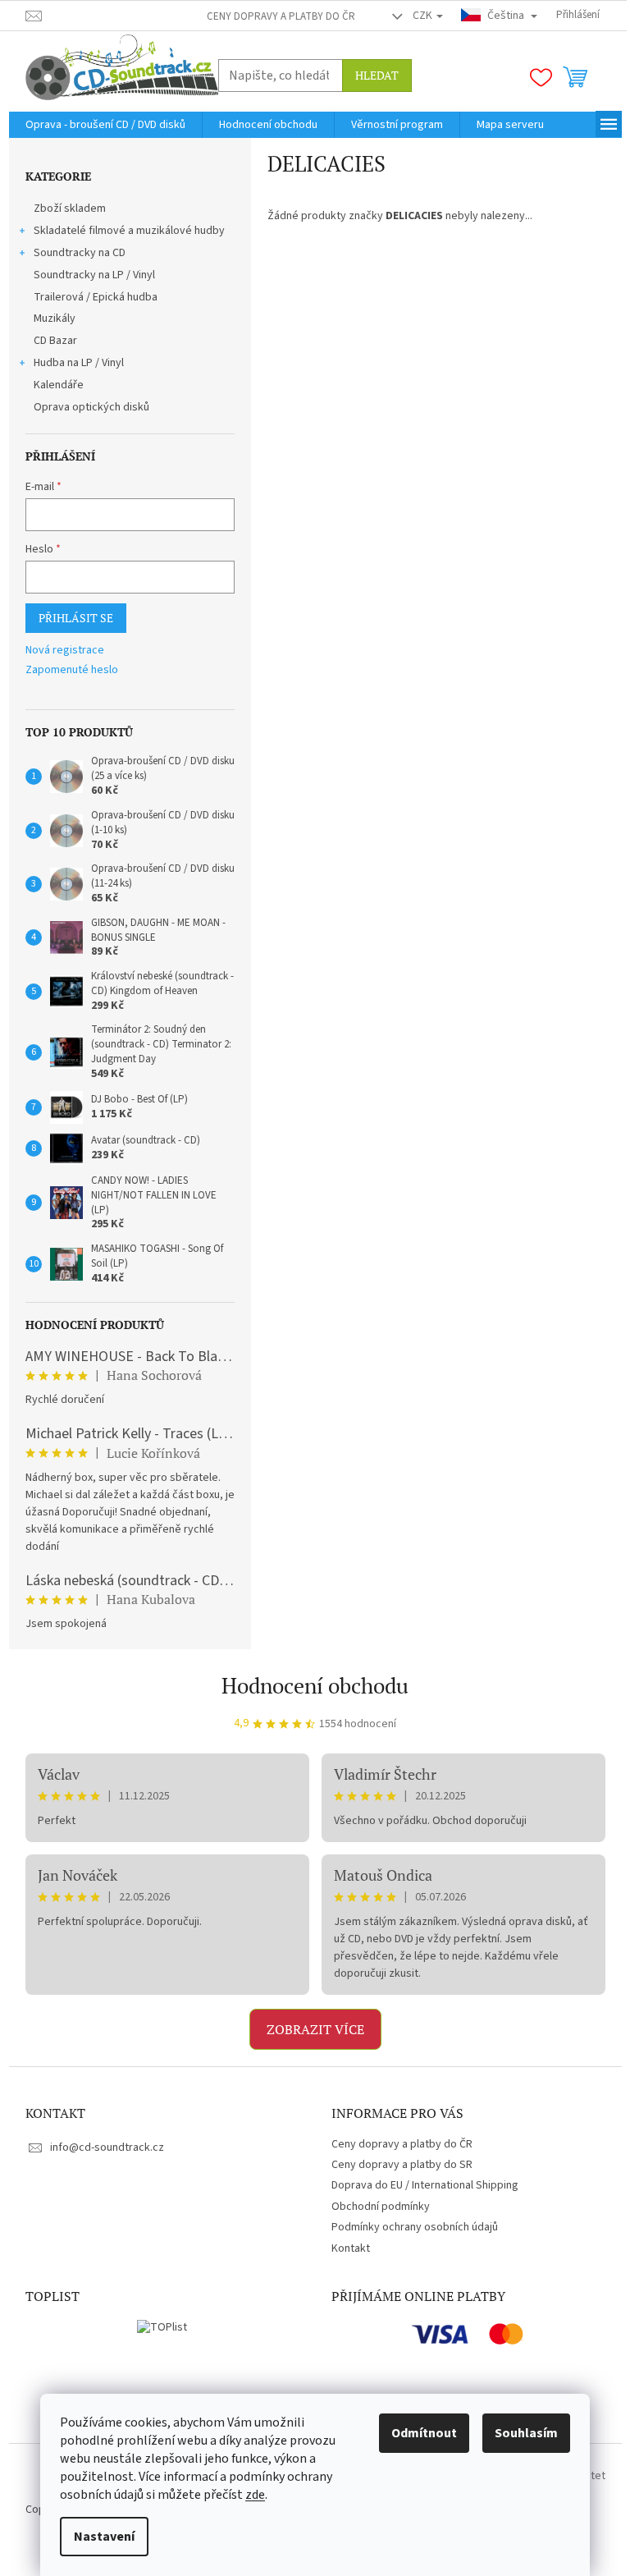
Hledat (377, 75)
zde (255, 2495)
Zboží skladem (70, 209)
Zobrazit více (315, 2029)
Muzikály (55, 319)
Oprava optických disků (91, 407)
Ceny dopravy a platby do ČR (281, 16)
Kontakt (351, 2248)
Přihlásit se (76, 618)
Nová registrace (65, 651)
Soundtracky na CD (80, 253)
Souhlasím (526, 2433)
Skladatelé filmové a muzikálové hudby (129, 231)
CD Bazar (55, 341)
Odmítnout (424, 2433)
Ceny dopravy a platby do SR (402, 2165)
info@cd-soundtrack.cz (107, 2147)
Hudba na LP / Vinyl (79, 363)
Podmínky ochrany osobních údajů (415, 2227)
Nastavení (104, 2537)
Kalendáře (59, 385)
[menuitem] (105, 125)
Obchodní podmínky (381, 2207)
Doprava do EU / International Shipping (425, 2185)
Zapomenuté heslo (72, 670)
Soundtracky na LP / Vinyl (94, 275)
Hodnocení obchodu (315, 1685)
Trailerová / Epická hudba (96, 297)
